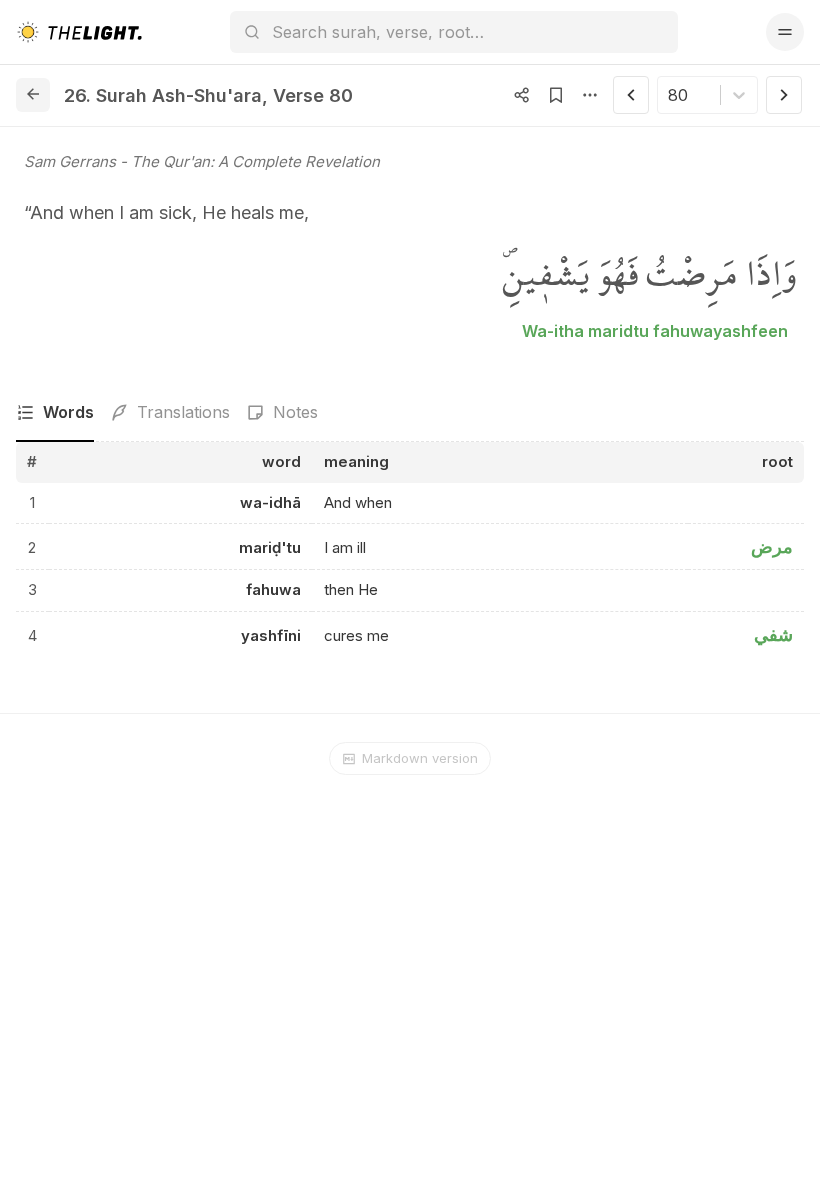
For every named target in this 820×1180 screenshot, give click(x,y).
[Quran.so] (79, 32)
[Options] (590, 95)
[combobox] (670, 95)
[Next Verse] (784, 95)
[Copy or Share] (522, 95)
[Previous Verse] (631, 95)
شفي (773, 634)
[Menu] (785, 32)
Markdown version (420, 758)
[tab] (55, 413)
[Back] (33, 95)
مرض (772, 546)
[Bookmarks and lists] (556, 95)
